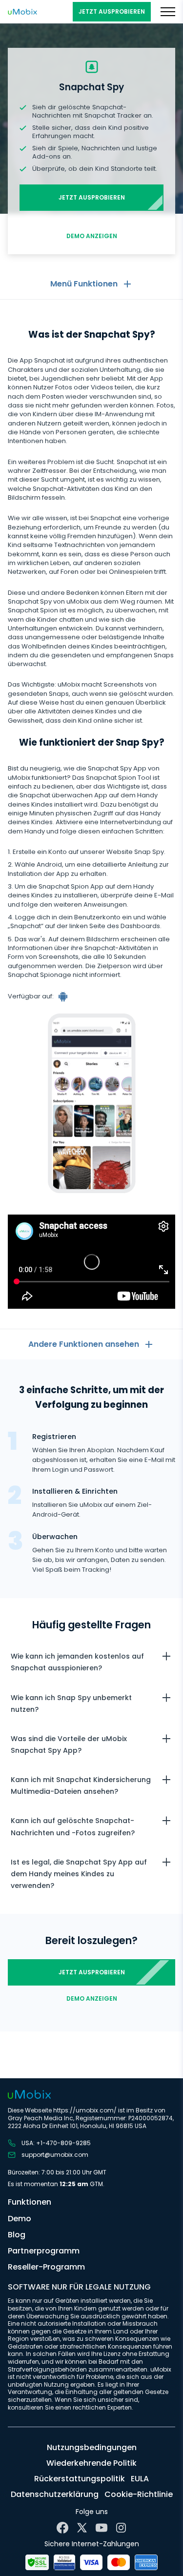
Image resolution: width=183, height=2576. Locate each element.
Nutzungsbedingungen (92, 2447)
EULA (140, 2479)
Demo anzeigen (92, 236)
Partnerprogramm (44, 2251)
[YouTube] (102, 2528)
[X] (82, 2528)
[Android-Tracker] (64, 996)
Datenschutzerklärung (55, 2494)
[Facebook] (62, 2528)
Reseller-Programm (46, 2267)
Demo (20, 2219)
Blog (17, 2235)
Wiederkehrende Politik (91, 2463)
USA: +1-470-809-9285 (56, 2143)
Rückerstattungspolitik (80, 2479)
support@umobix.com (55, 2155)
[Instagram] (121, 2528)
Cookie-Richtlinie (139, 2494)
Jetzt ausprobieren (112, 11)
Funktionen (30, 2202)
